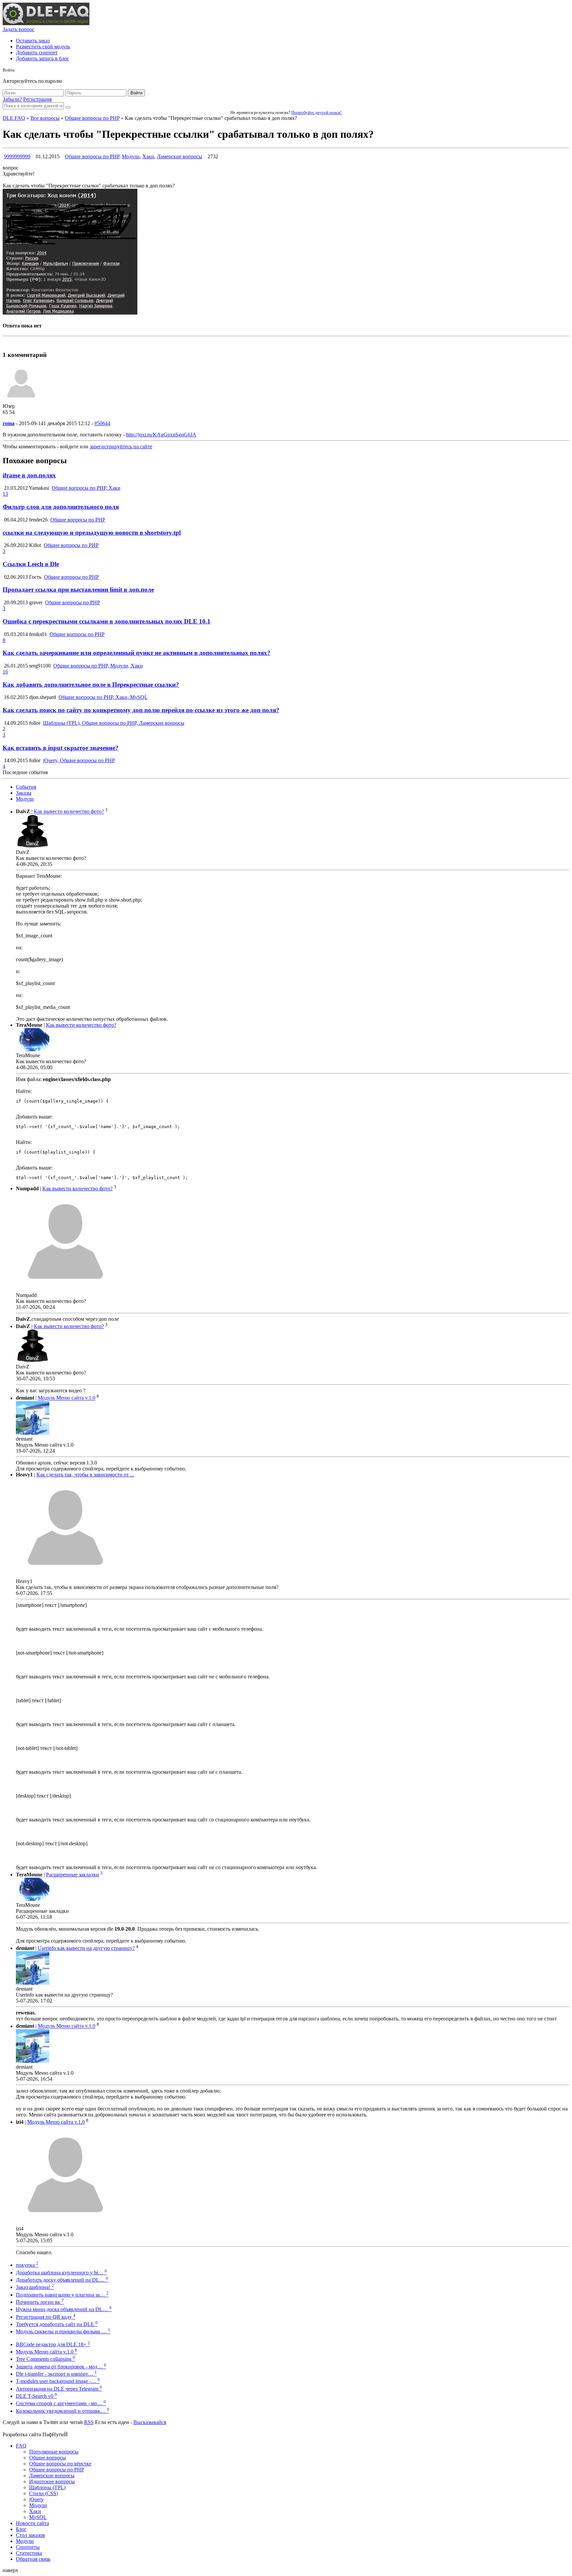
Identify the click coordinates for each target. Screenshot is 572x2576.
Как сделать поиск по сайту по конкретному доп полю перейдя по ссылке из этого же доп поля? (141, 710)
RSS (89, 2422)
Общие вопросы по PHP (92, 118)
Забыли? (12, 99)
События (26, 787)
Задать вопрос (19, 29)
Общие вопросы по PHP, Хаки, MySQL (103, 697)
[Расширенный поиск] (68, 107)
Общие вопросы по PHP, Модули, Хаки (98, 666)
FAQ (21, 2446)
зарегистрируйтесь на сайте (121, 446)
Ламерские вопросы (180, 156)
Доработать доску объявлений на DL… (62, 2280)
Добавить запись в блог (43, 58)
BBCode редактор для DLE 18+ (53, 2344)
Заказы (24, 793)
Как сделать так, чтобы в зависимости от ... (85, 1475)
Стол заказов (30, 2535)
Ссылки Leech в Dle (31, 564)
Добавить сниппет (37, 52)
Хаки (148, 156)
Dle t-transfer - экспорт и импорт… (56, 2374)
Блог (21, 2529)
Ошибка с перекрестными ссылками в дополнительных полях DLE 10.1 (107, 621)
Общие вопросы (48, 2458)
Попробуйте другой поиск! (316, 112)
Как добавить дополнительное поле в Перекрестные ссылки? (91, 685)
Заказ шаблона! (35, 2287)
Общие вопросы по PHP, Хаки (86, 488)
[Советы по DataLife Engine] (46, 23)
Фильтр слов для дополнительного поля (61, 507)
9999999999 (17, 156)
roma (9, 423)
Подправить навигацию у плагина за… (62, 2295)
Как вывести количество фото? (69, 812)
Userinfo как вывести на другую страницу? (86, 1948)
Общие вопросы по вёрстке (60, 2464)
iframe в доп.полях (29, 475)
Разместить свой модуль (43, 47)
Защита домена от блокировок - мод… (61, 2367)
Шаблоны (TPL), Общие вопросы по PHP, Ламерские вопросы (114, 723)
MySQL (38, 2517)
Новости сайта (32, 2523)
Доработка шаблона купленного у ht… (61, 2273)
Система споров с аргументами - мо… (61, 2403)
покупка (27, 2265)
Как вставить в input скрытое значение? (61, 748)
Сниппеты (28, 2547)
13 (5, 494)
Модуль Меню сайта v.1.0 (67, 1398)
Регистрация (37, 99)
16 (5, 672)
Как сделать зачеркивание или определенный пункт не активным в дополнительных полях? (137, 653)
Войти (136, 93)
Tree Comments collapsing (46, 2359)
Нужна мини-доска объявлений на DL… (64, 2309)
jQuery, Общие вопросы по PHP (79, 760)
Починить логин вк (40, 2302)
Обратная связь (33, 2559)
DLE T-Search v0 (36, 2396)
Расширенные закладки (72, 1875)
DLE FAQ (14, 118)
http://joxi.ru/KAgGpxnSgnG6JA (161, 435)
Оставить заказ (33, 41)
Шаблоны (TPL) (47, 2487)
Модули (131, 156)
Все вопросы (45, 118)
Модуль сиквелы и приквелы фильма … (63, 2331)
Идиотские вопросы (52, 2481)
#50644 (102, 423)
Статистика (29, 2553)
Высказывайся (150, 2422)
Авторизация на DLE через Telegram (59, 2389)
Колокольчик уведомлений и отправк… (63, 2411)
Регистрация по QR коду (46, 2317)
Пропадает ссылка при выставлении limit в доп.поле (78, 590)
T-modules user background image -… (58, 2381)
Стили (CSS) (44, 2493)
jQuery (36, 2499)
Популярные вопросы (54, 2452)
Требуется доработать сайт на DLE (57, 2324)
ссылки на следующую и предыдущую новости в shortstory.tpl (92, 533)
